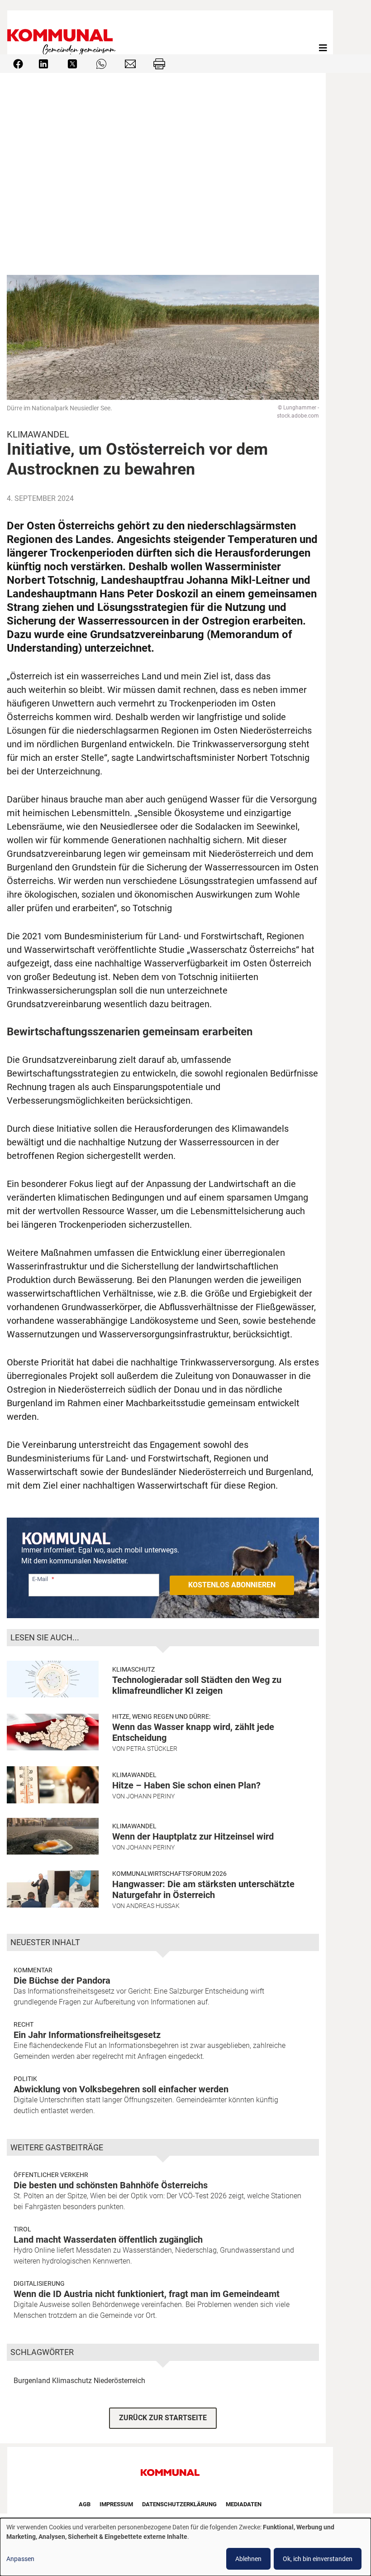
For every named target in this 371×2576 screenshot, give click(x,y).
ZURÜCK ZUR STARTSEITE (163, 2418)
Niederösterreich (119, 2381)
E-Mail (40, 1579)
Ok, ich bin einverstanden (318, 2559)
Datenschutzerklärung (179, 2504)
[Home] (63, 48)
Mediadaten (244, 2504)
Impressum (116, 2504)
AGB (85, 2504)
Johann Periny (150, 1796)
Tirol (22, 2229)
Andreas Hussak (153, 1906)
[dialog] (185, 2547)
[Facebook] (18, 63)
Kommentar (33, 1970)
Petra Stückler (152, 1749)
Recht (24, 2024)
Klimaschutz (133, 1669)
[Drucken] (159, 63)
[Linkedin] (43, 63)
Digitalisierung (39, 2283)
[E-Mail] (130, 63)
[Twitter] (72, 63)
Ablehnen (248, 2559)
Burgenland (32, 2381)
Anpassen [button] (20, 2559)
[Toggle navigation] (323, 48)
